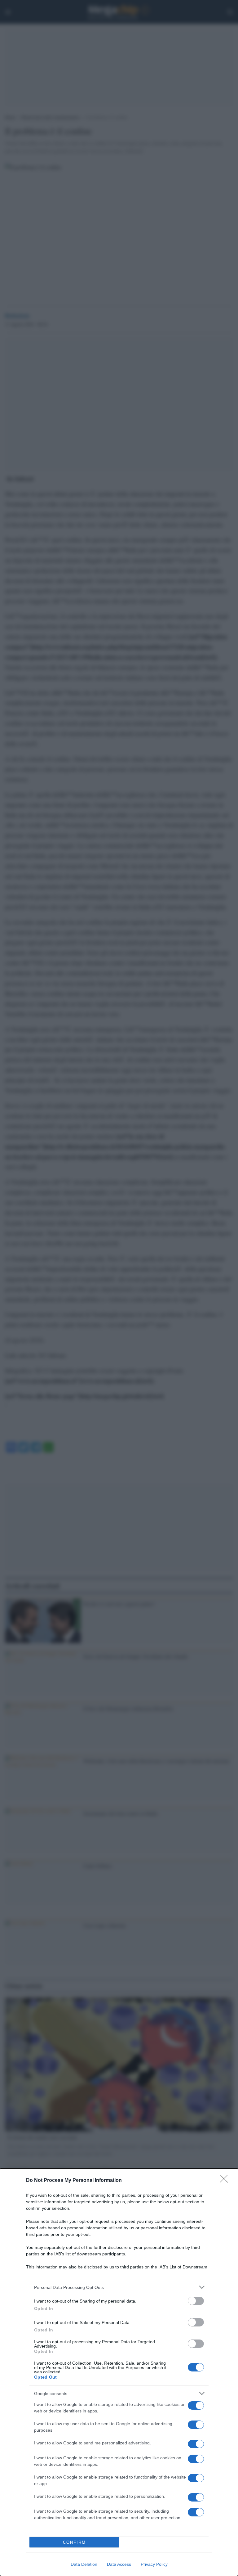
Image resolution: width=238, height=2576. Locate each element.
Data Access (119, 2564)
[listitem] (119, 2287)
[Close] (226, 2181)
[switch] (196, 2301)
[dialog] (119, 2372)
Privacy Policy (154, 2564)
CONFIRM (74, 2542)
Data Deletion (84, 2564)
